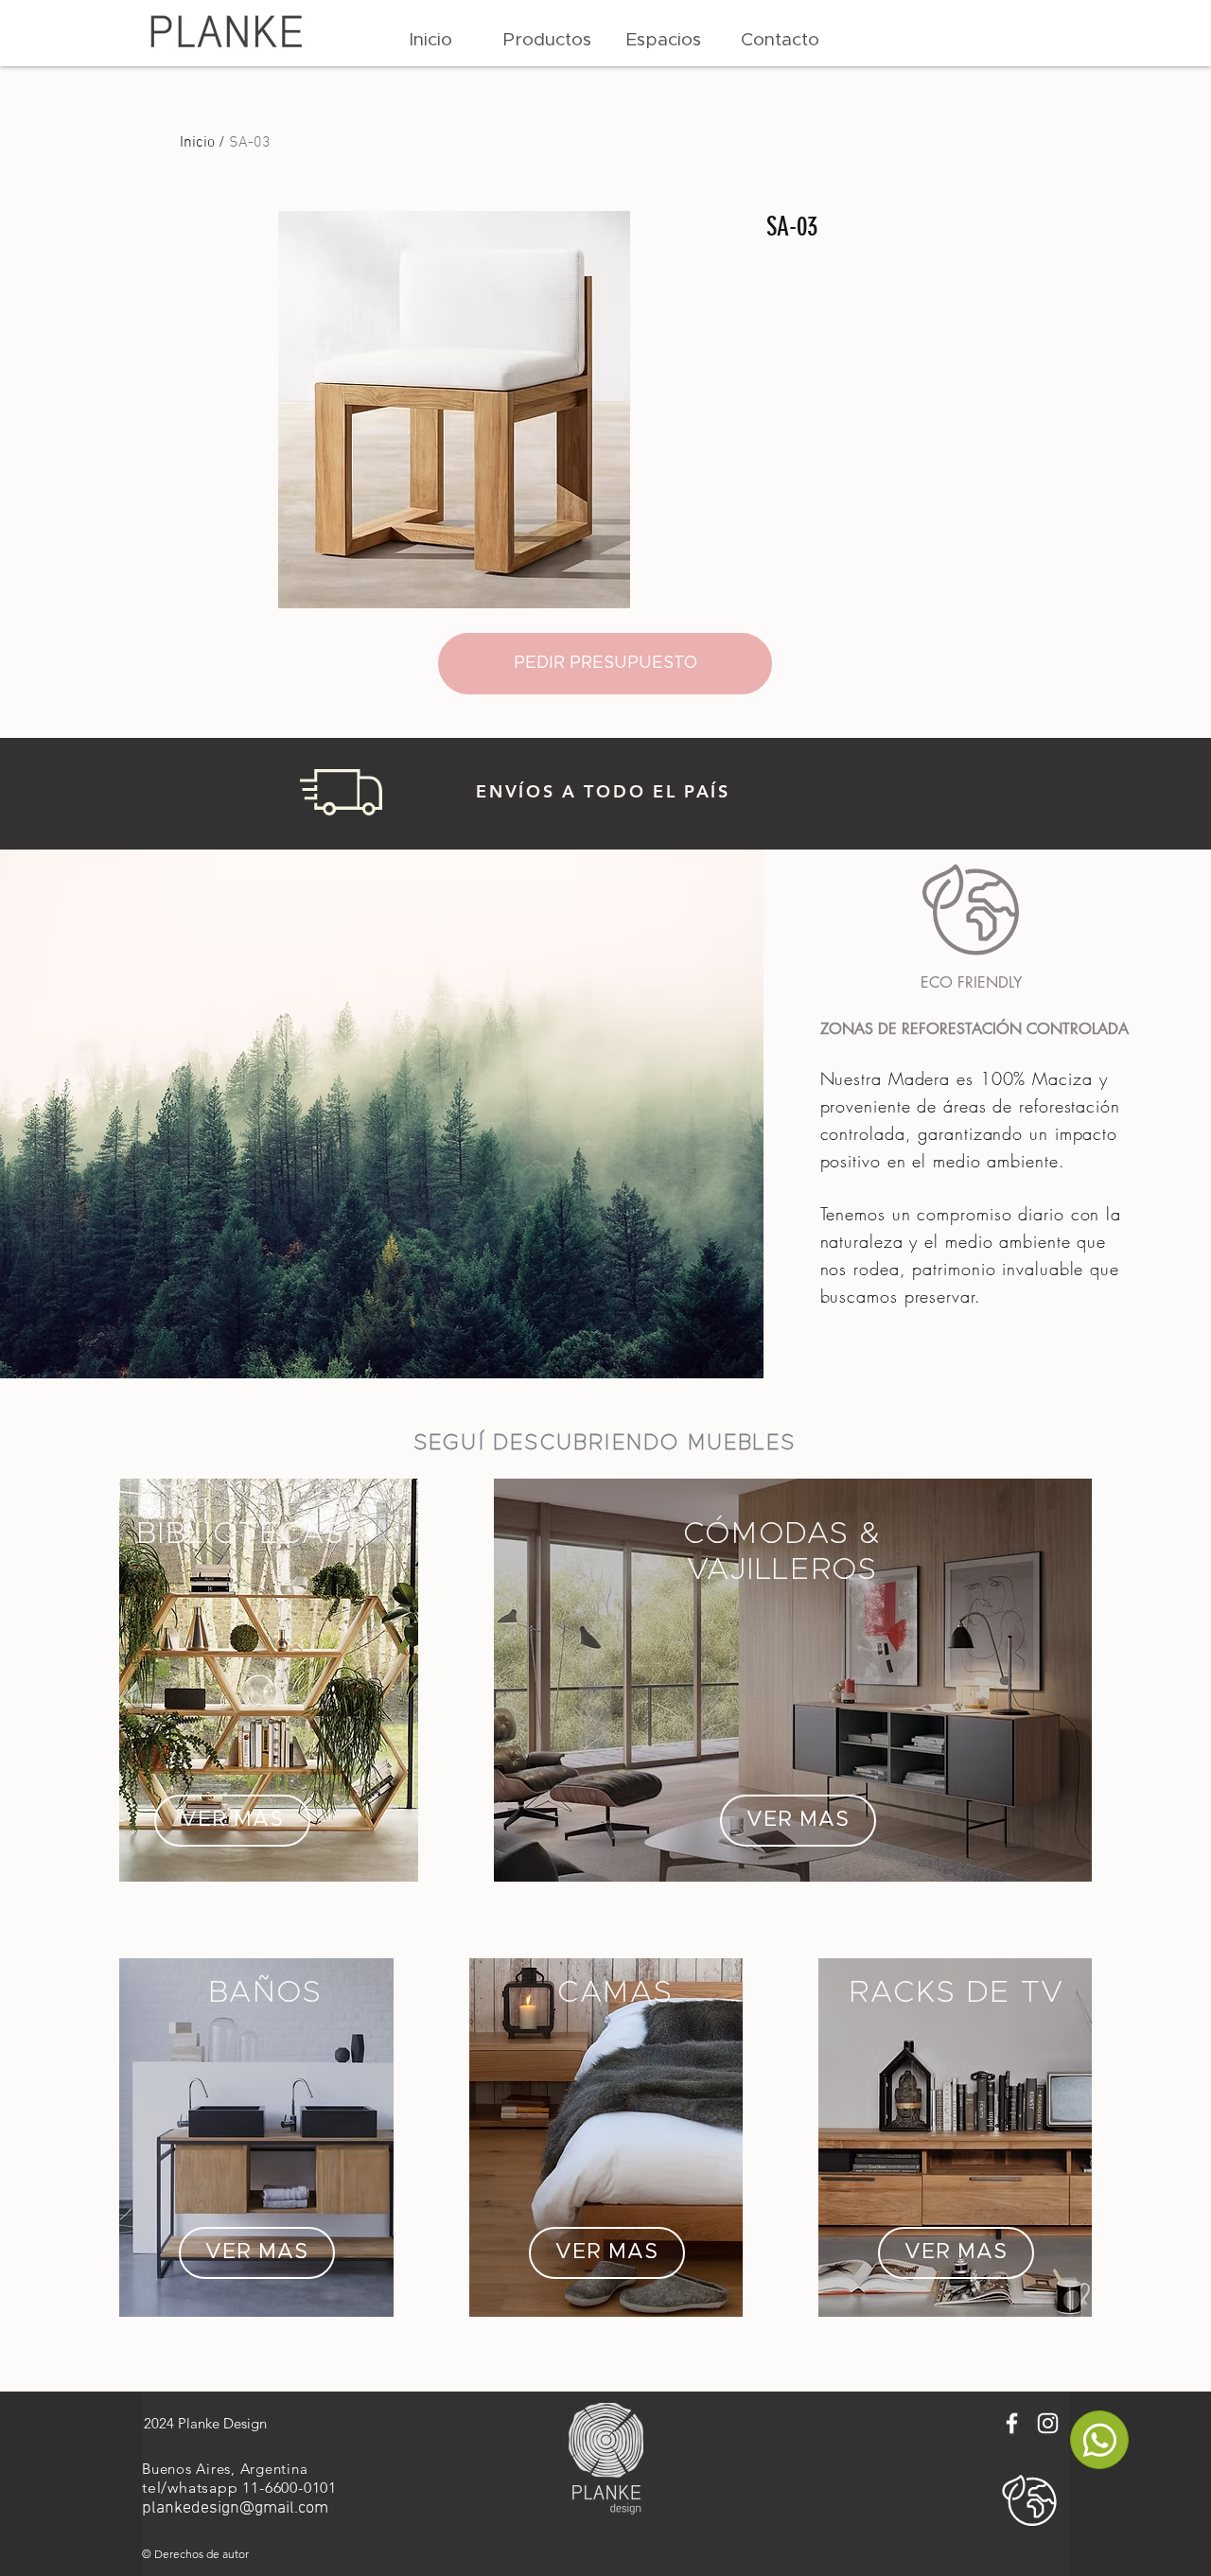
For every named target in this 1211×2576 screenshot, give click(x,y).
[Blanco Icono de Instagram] (1048, 2423)
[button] (547, 41)
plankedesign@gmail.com (235, 2508)
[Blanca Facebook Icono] (1012, 2423)
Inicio (197, 143)
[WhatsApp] (1099, 2440)
